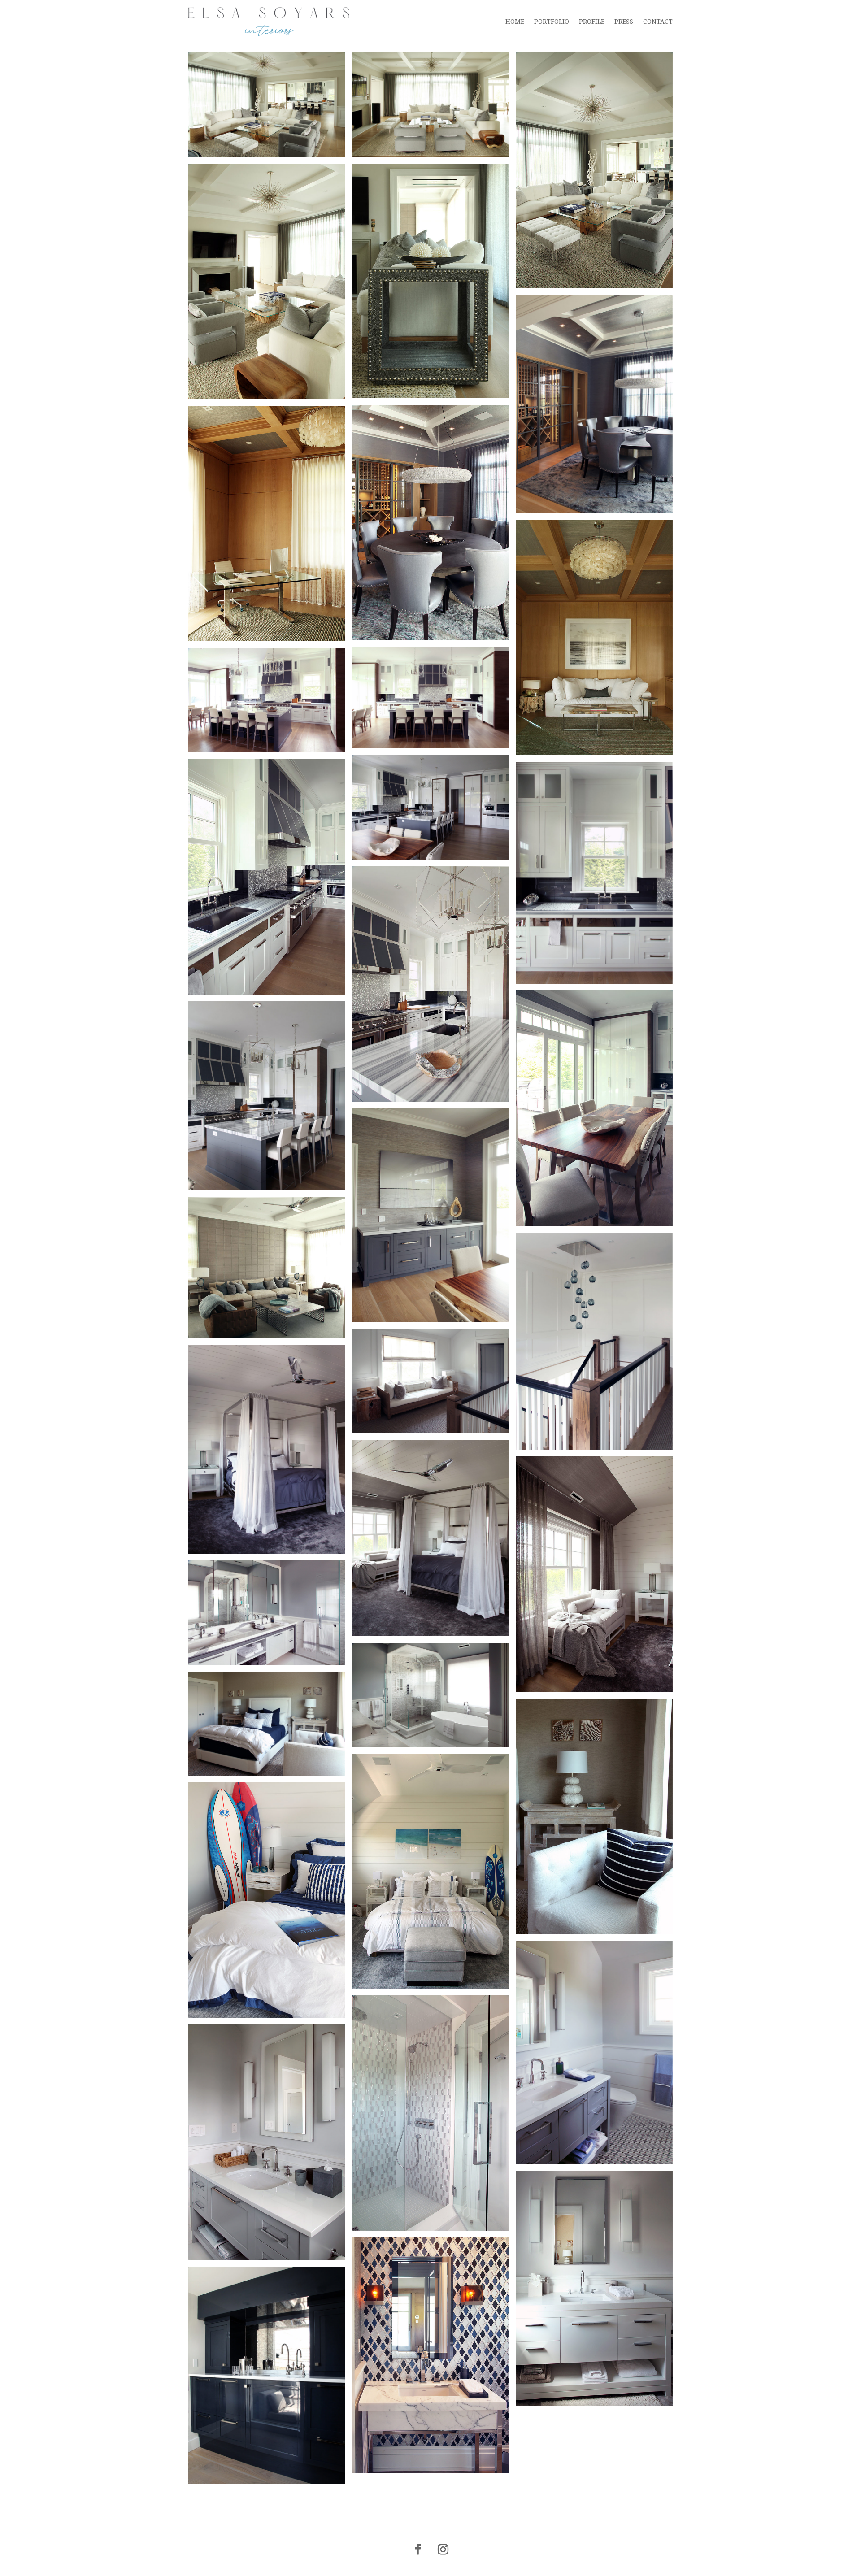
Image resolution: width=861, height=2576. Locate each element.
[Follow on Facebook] (418, 2550)
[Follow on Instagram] (443, 2550)
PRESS (624, 22)
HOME (515, 22)
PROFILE (592, 22)
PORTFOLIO (552, 22)
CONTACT (658, 22)
